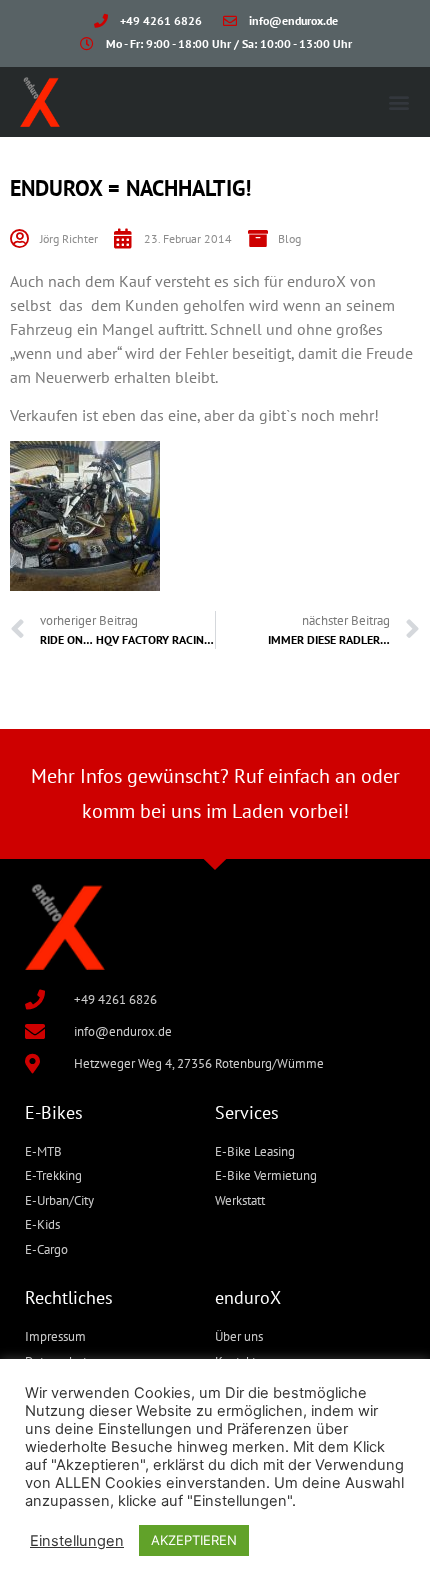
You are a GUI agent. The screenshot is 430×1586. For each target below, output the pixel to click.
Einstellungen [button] (77, 1541)
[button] (398, 101)
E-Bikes (54, 1112)
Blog (289, 238)
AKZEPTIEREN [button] (194, 1540)
